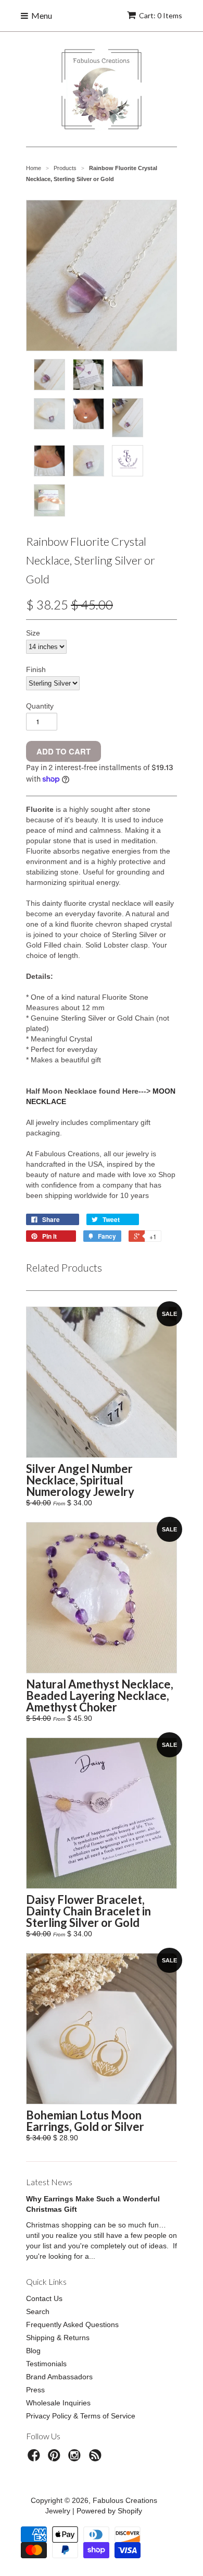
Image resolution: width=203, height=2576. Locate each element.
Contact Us (44, 2298)
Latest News (49, 2182)
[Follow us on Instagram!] (76, 2458)
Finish (36, 669)
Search (38, 2311)
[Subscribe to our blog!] (97, 2458)
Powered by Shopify (109, 2511)
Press (35, 2390)
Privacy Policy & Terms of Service (81, 2416)
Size (33, 633)
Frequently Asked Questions (72, 2325)
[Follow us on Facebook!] (35, 2458)
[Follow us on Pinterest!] (56, 2458)
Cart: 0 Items (161, 15)
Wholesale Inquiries (58, 2403)
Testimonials (46, 2364)
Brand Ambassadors (59, 2377)
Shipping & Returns (58, 2338)
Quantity (40, 706)
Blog (33, 2351)
